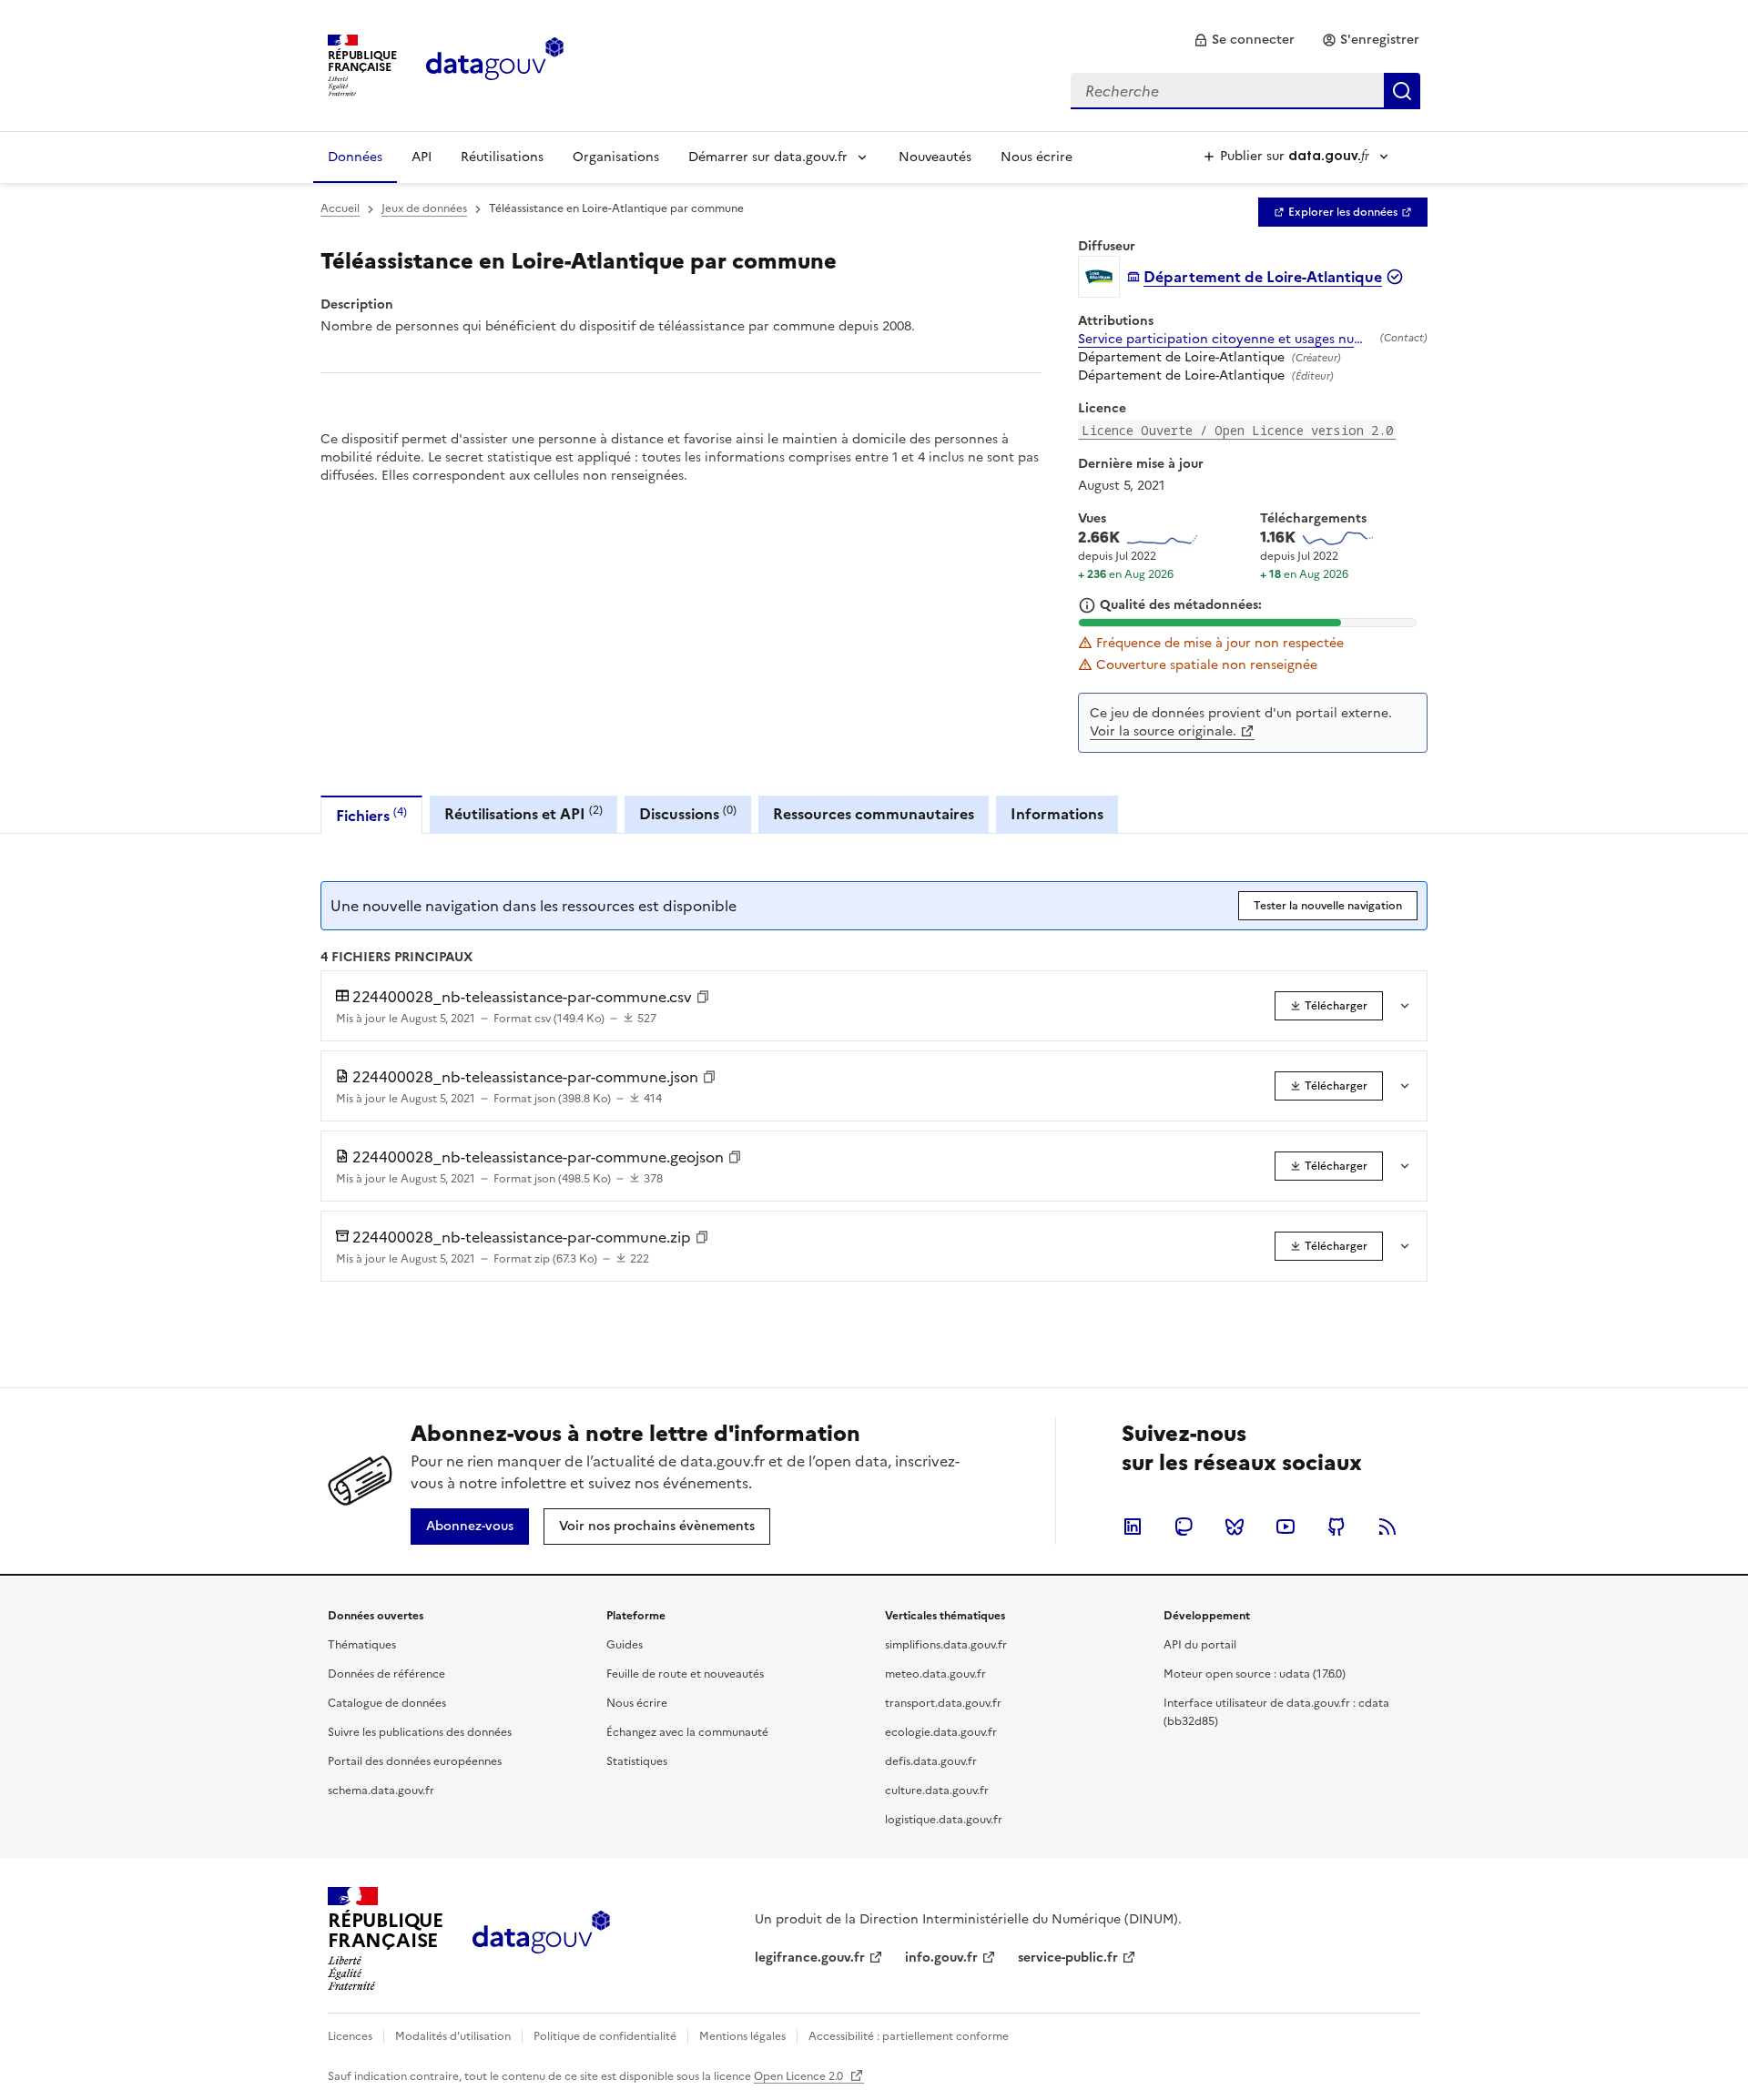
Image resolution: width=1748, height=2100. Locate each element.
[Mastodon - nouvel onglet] (1184, 1527)
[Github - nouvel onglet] (1336, 1527)
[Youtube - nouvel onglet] (1286, 1527)
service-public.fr (1068, 1958)
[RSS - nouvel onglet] (1387, 1527)
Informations (1057, 814)
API (422, 157)
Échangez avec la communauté (687, 1732)
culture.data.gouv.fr (937, 1791)
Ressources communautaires (874, 814)
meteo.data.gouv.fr (935, 1674)
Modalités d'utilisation (453, 2036)
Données (355, 157)
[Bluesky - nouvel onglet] (1235, 1527)
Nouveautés (935, 157)
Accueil (340, 208)
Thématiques (362, 1645)
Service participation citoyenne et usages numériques (1225, 340)
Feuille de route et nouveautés (685, 1674)
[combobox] (1245, 91)
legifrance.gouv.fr (810, 1958)
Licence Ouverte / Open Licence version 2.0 (1237, 430)
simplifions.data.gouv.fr (946, 1645)
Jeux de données (424, 208)
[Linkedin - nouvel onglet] (1133, 1527)
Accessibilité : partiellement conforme (909, 2036)
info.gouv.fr (941, 1958)
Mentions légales (742, 2036)
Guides (625, 1645)
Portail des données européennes (415, 1761)
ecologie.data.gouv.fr (941, 1732)
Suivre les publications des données (420, 1732)
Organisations (616, 157)
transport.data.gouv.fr (943, 1703)
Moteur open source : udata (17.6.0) (1255, 1674)
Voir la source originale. (1163, 731)
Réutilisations (502, 157)
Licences (350, 2036)
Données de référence (386, 1674)
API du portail (1200, 1645)
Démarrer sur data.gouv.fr (768, 157)
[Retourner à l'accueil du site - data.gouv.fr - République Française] (541, 1939)
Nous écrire (1037, 157)
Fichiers (371, 815)
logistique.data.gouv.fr (944, 1820)
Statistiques (637, 1761)
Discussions (688, 813)
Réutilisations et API (523, 813)
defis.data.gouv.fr (931, 1761)
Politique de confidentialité (605, 2036)
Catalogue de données (387, 1703)
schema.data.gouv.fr (381, 1791)
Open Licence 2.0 (800, 2076)
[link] (1244, 40)
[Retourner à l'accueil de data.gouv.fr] (495, 64)
